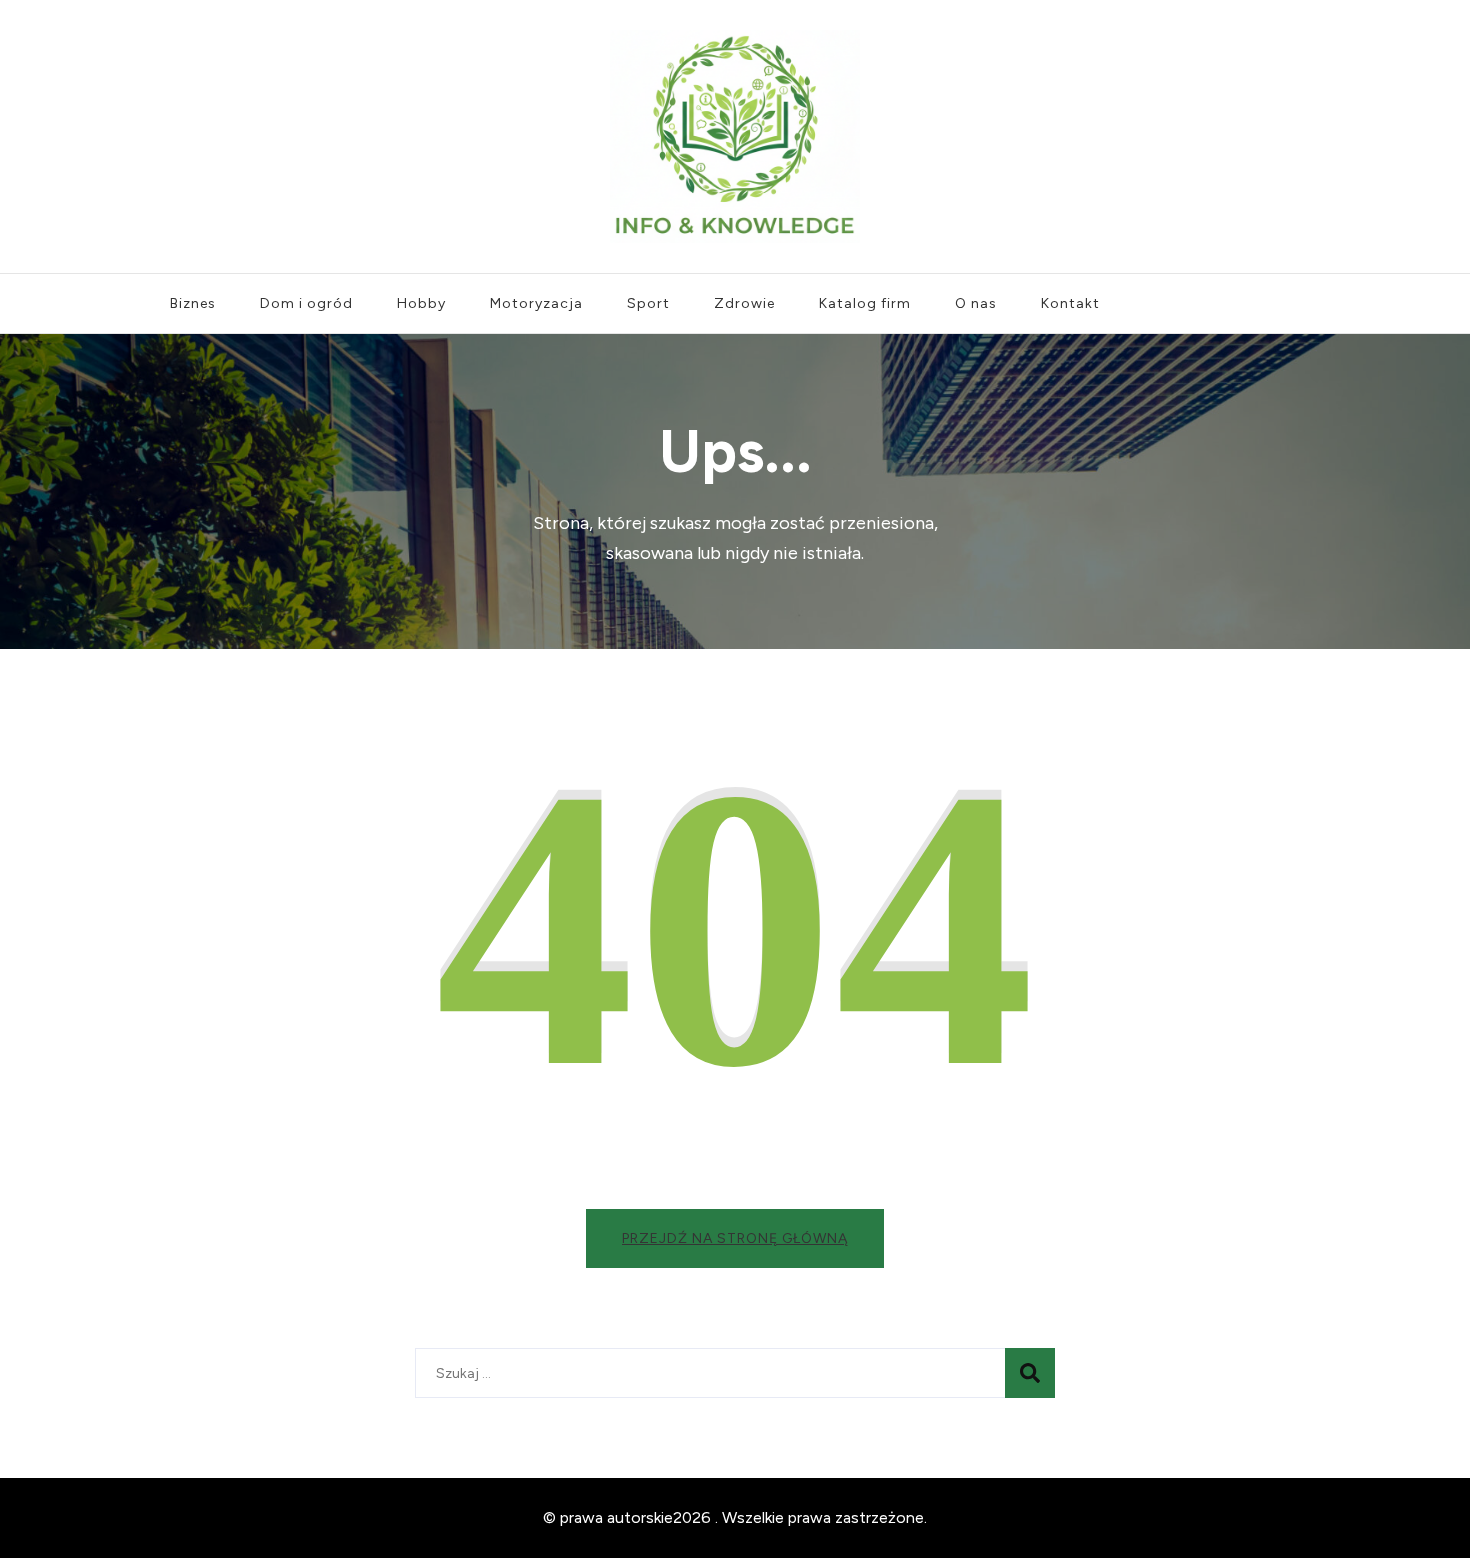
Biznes (193, 303)
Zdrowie (744, 303)
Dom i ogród (306, 303)
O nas (976, 303)
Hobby (421, 303)
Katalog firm (865, 303)
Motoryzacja (536, 303)
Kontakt (1070, 303)
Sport (648, 303)
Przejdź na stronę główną (735, 1238)
